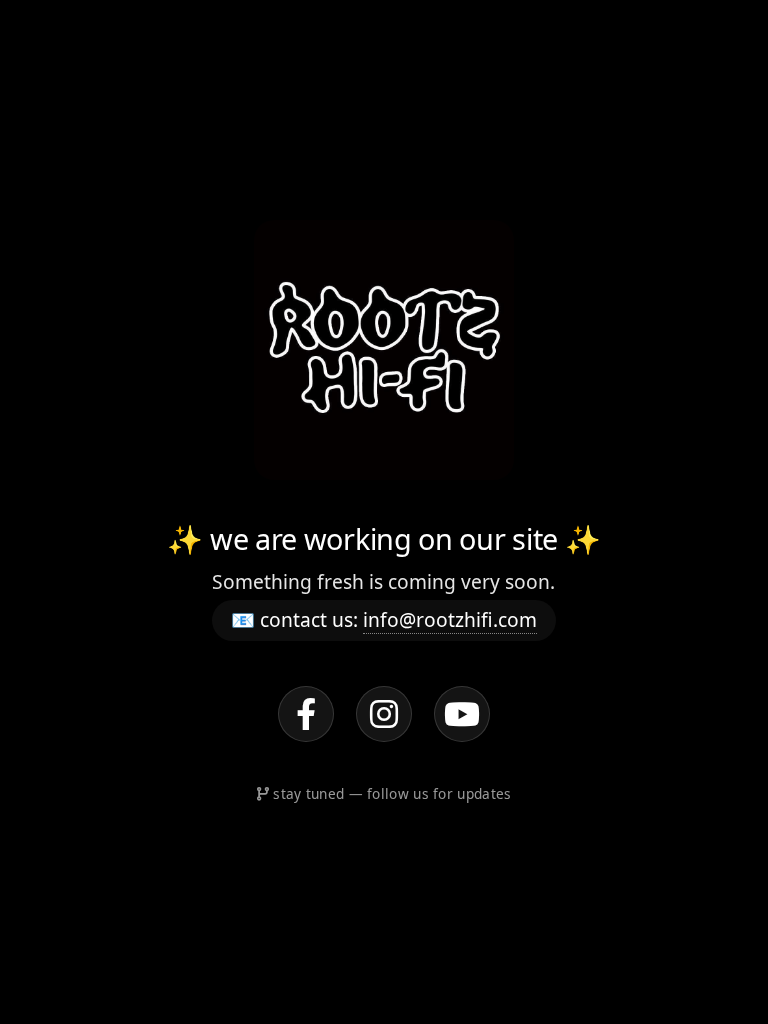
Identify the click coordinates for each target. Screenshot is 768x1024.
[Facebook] (306, 714)
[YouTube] (462, 714)
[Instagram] (384, 714)
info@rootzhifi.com (450, 619)
